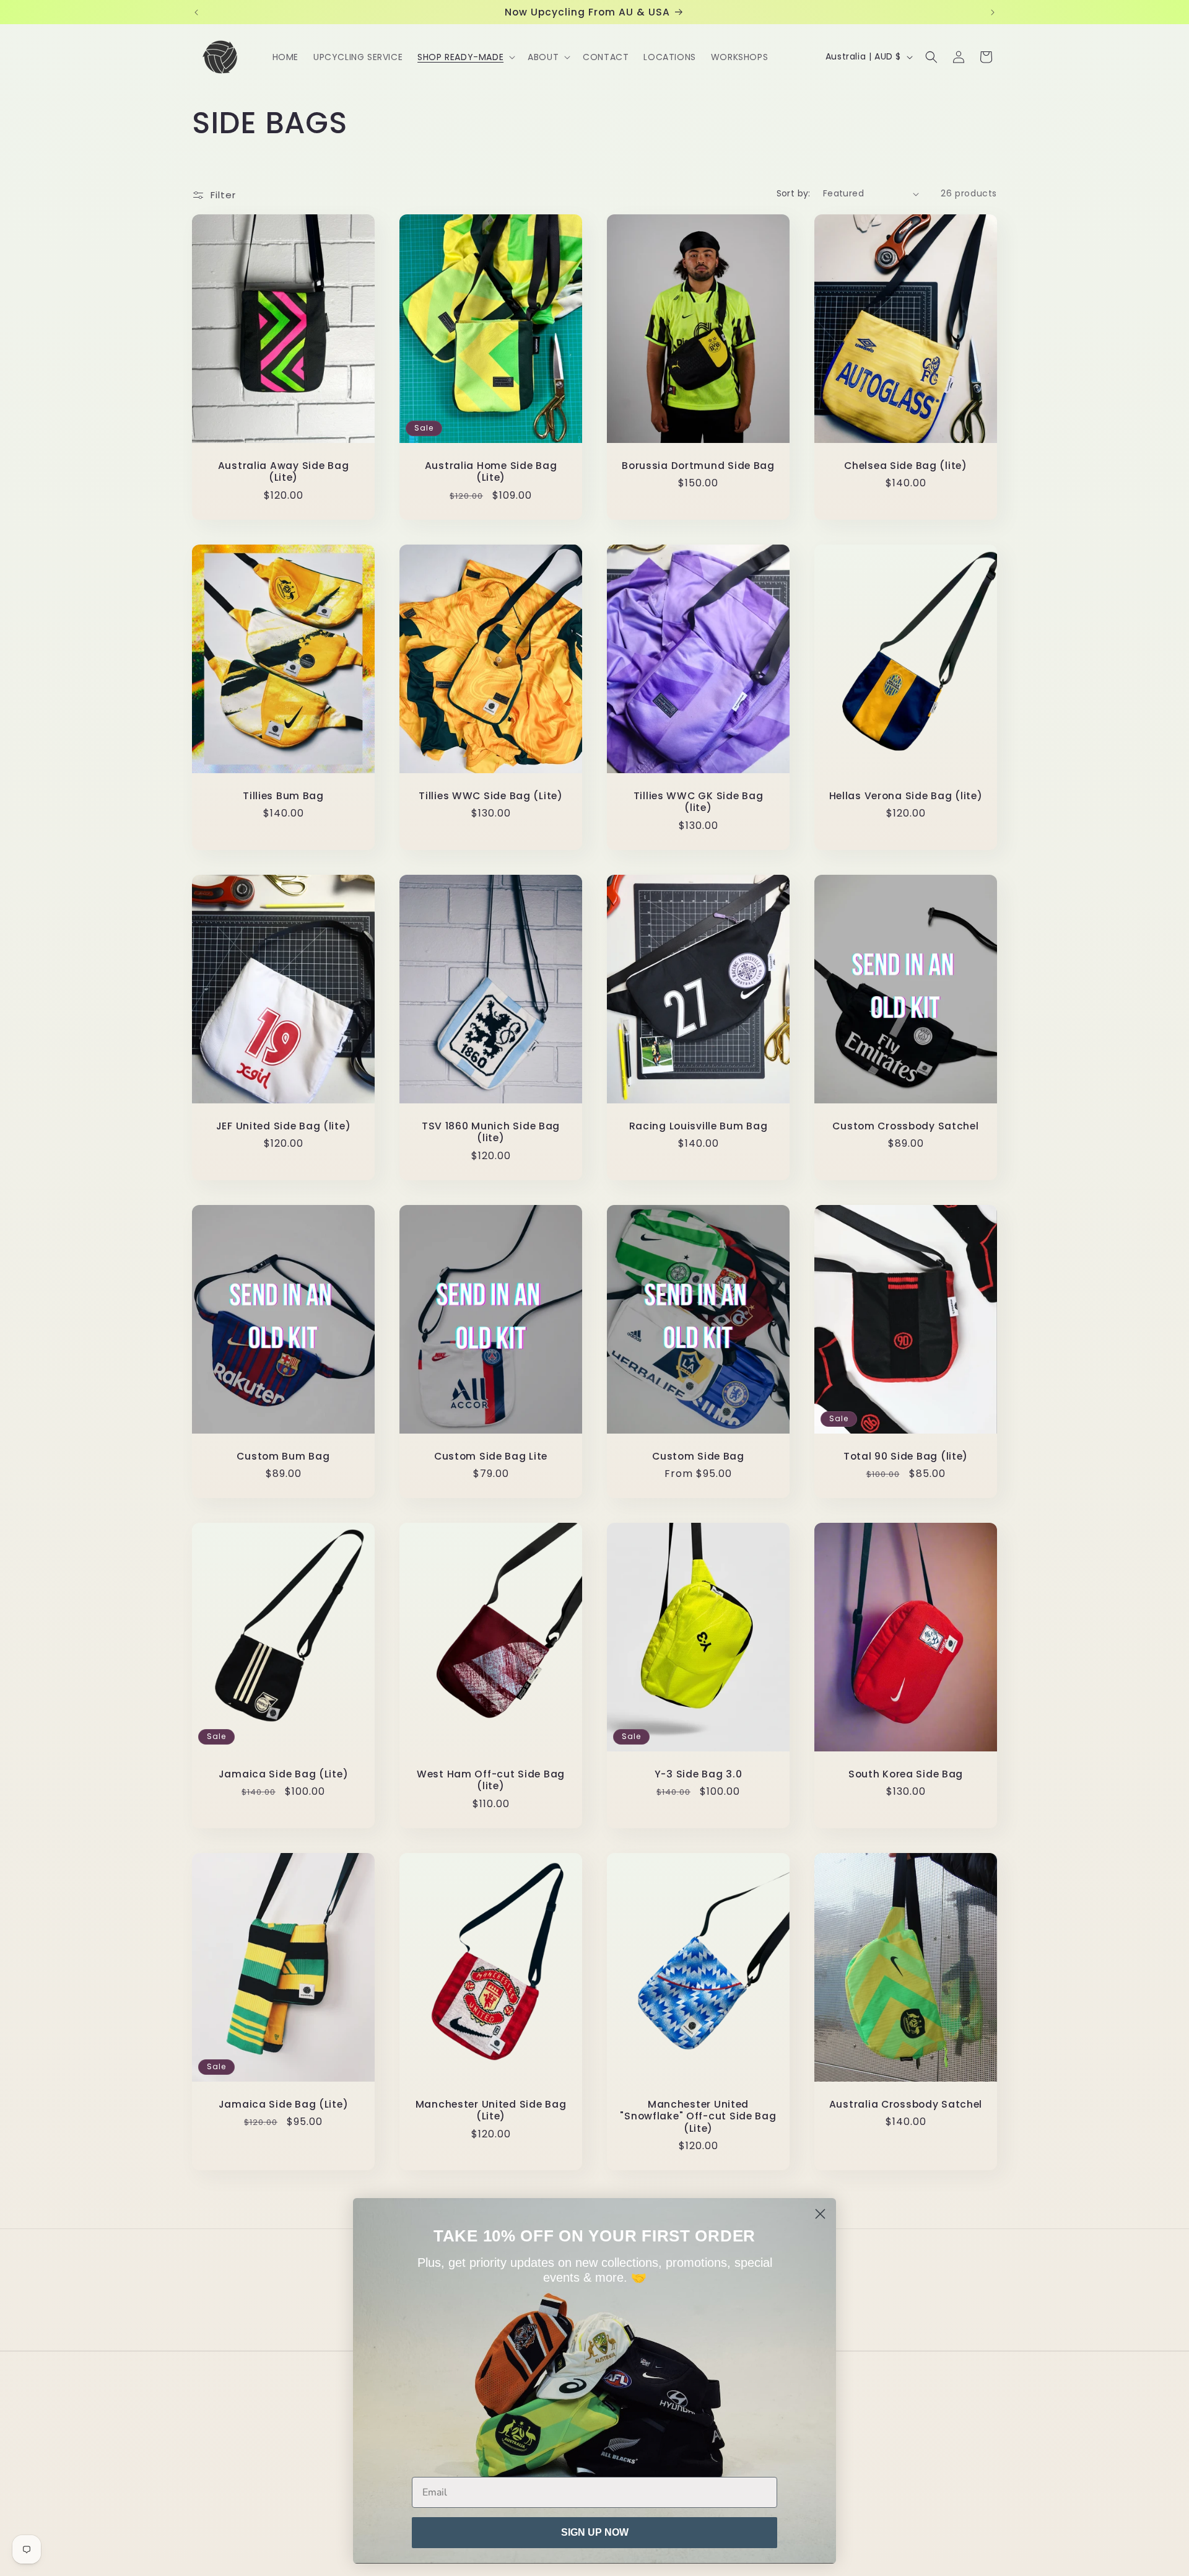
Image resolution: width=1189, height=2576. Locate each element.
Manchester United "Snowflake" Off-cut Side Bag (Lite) (698, 2116)
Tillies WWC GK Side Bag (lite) (699, 802)
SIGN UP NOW (595, 2532)
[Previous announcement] (196, 12)
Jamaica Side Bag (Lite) (284, 1774)
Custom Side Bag (698, 1456)
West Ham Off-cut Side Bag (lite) (491, 1780)
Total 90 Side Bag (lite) (906, 1456)
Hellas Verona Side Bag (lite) (906, 796)
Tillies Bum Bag (283, 796)
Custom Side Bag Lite (491, 1456)
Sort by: (794, 193)
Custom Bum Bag (283, 1456)
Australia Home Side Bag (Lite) (491, 472)
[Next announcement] (993, 12)
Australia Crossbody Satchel (906, 2104)
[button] (465, 57)
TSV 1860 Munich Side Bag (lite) (491, 1132)
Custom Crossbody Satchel (905, 1126)
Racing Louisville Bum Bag (699, 1126)
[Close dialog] (820, 2214)
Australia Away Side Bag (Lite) (284, 472)
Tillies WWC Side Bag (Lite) (490, 796)
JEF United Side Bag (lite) (284, 1126)
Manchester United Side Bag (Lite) (491, 2110)
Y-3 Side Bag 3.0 (699, 1774)
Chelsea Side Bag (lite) (906, 466)
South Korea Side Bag (906, 1774)
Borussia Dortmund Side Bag (698, 466)
